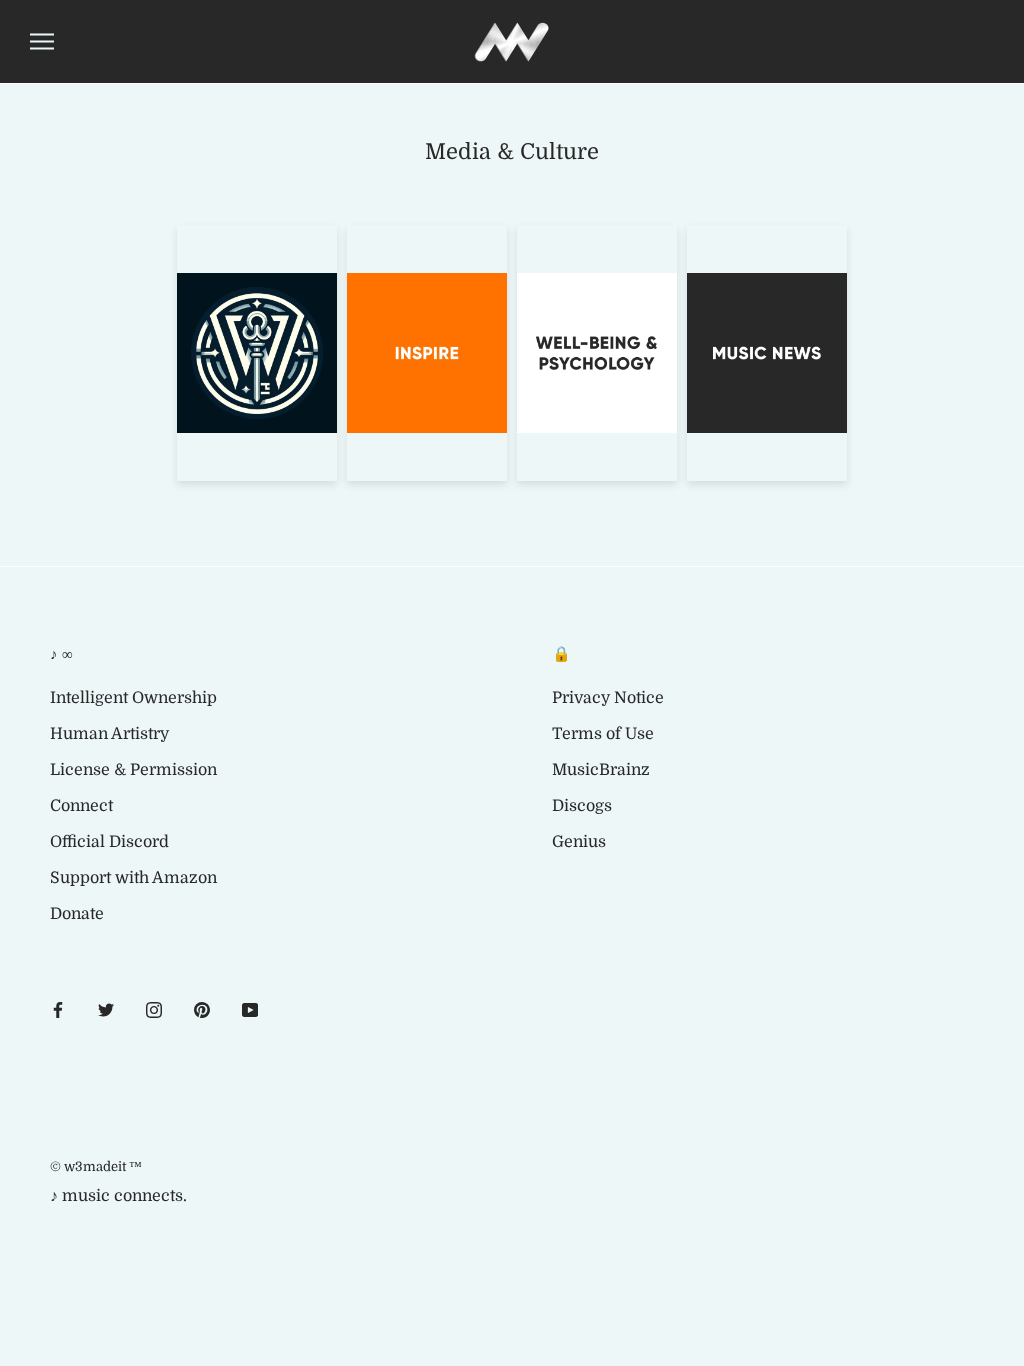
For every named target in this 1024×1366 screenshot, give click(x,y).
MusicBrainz (601, 770)
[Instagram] (154, 1009)
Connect (81, 806)
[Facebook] (58, 1009)
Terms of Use (603, 734)
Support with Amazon (133, 878)
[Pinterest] (202, 1009)
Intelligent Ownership (133, 698)
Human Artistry (109, 734)
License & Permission (133, 770)
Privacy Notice (608, 698)
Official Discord (109, 842)
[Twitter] (106, 1009)
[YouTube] (250, 1009)
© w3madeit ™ (96, 1166)
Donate (77, 914)
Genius (579, 842)
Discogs (582, 806)
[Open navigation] (42, 41)
